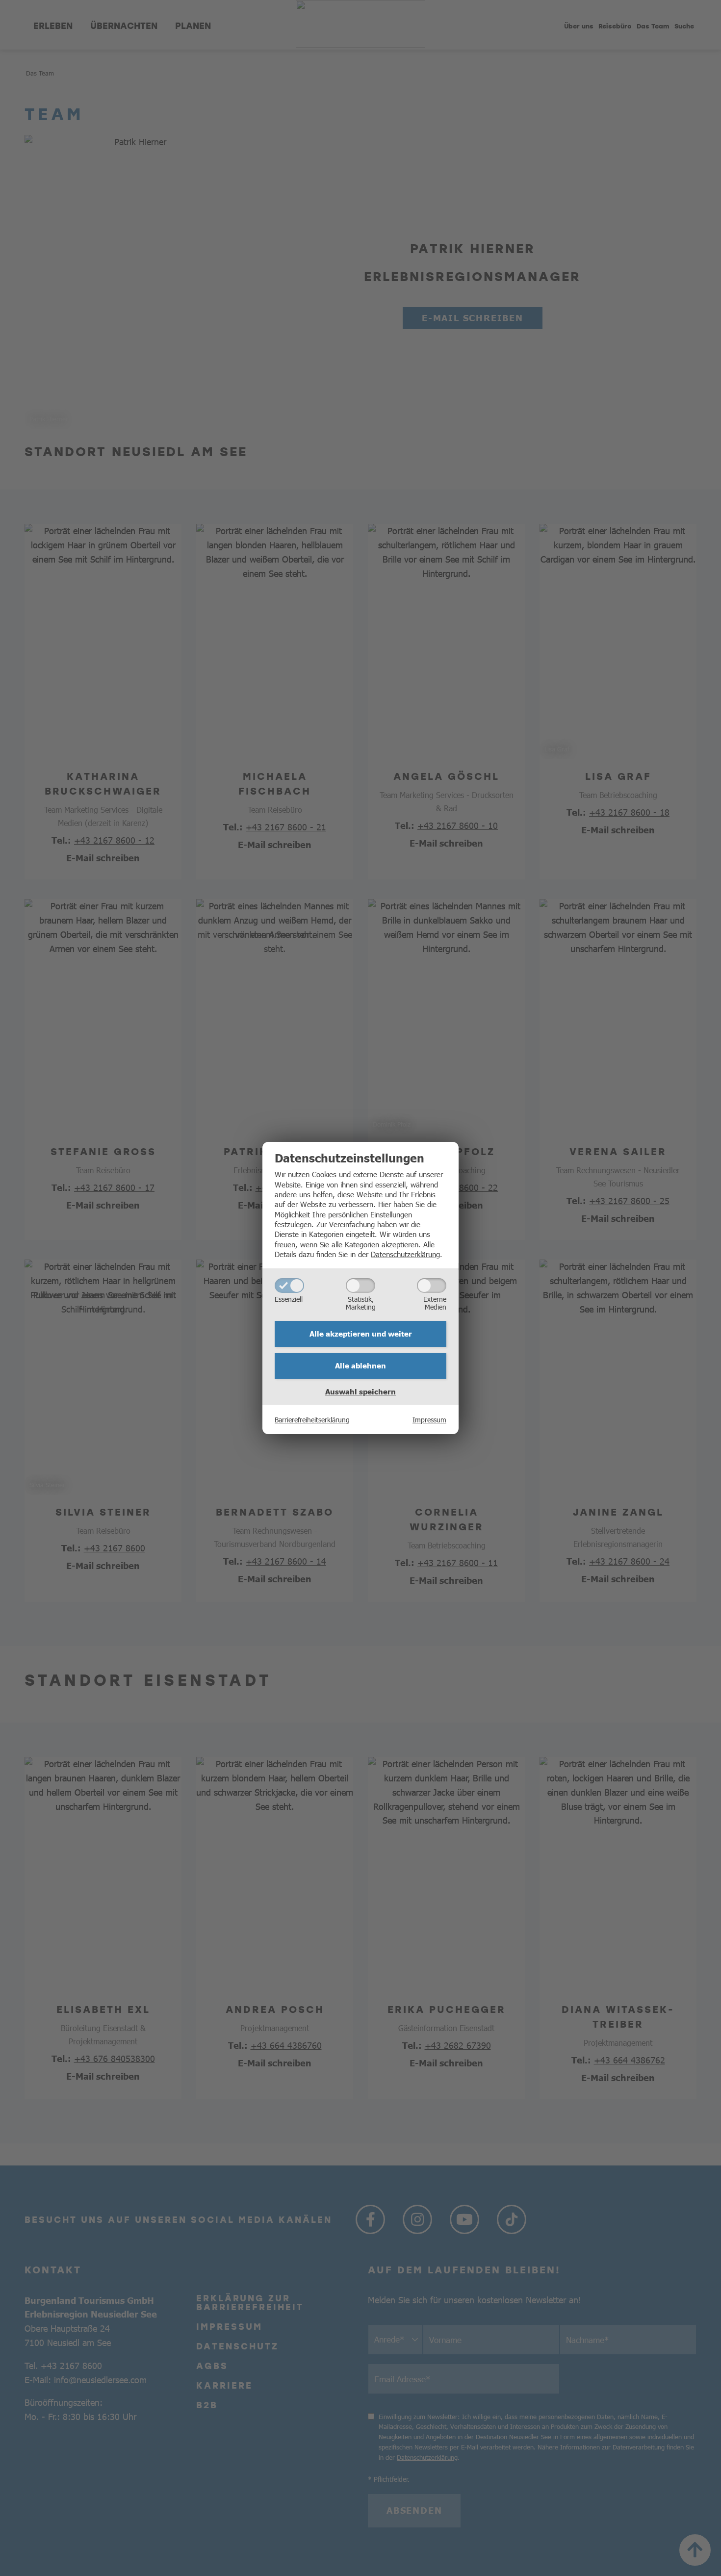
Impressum (429, 1419)
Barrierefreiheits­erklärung (312, 1419)
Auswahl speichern (360, 1391)
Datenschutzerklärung (405, 1254)
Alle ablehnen (360, 1365)
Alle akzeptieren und (361, 1334)
